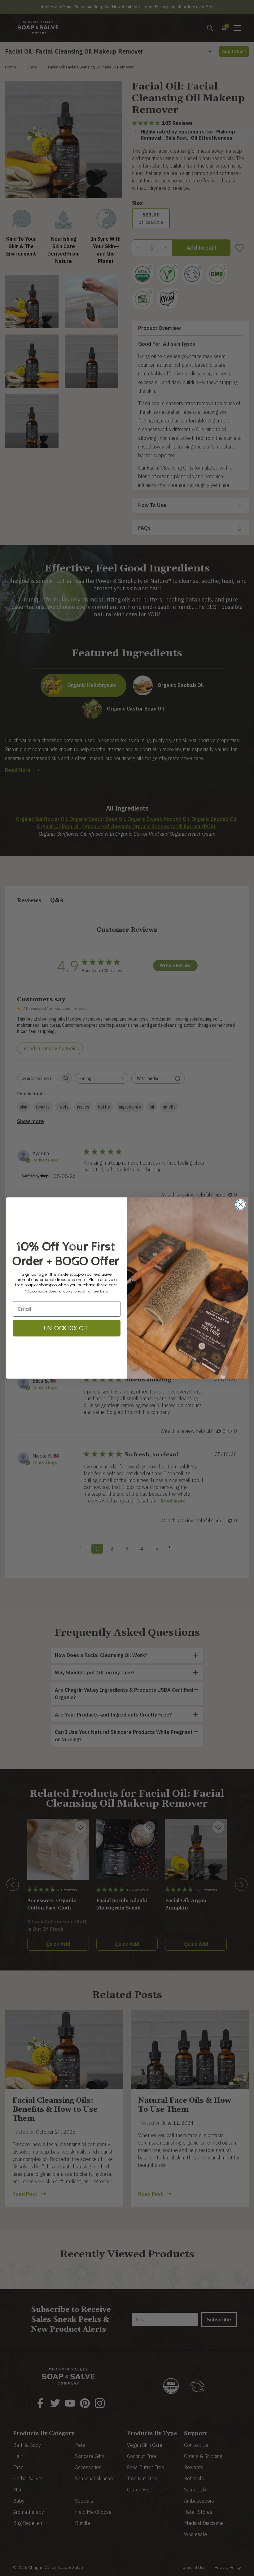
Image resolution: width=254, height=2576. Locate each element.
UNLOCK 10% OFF (67, 1328)
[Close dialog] (241, 1205)
